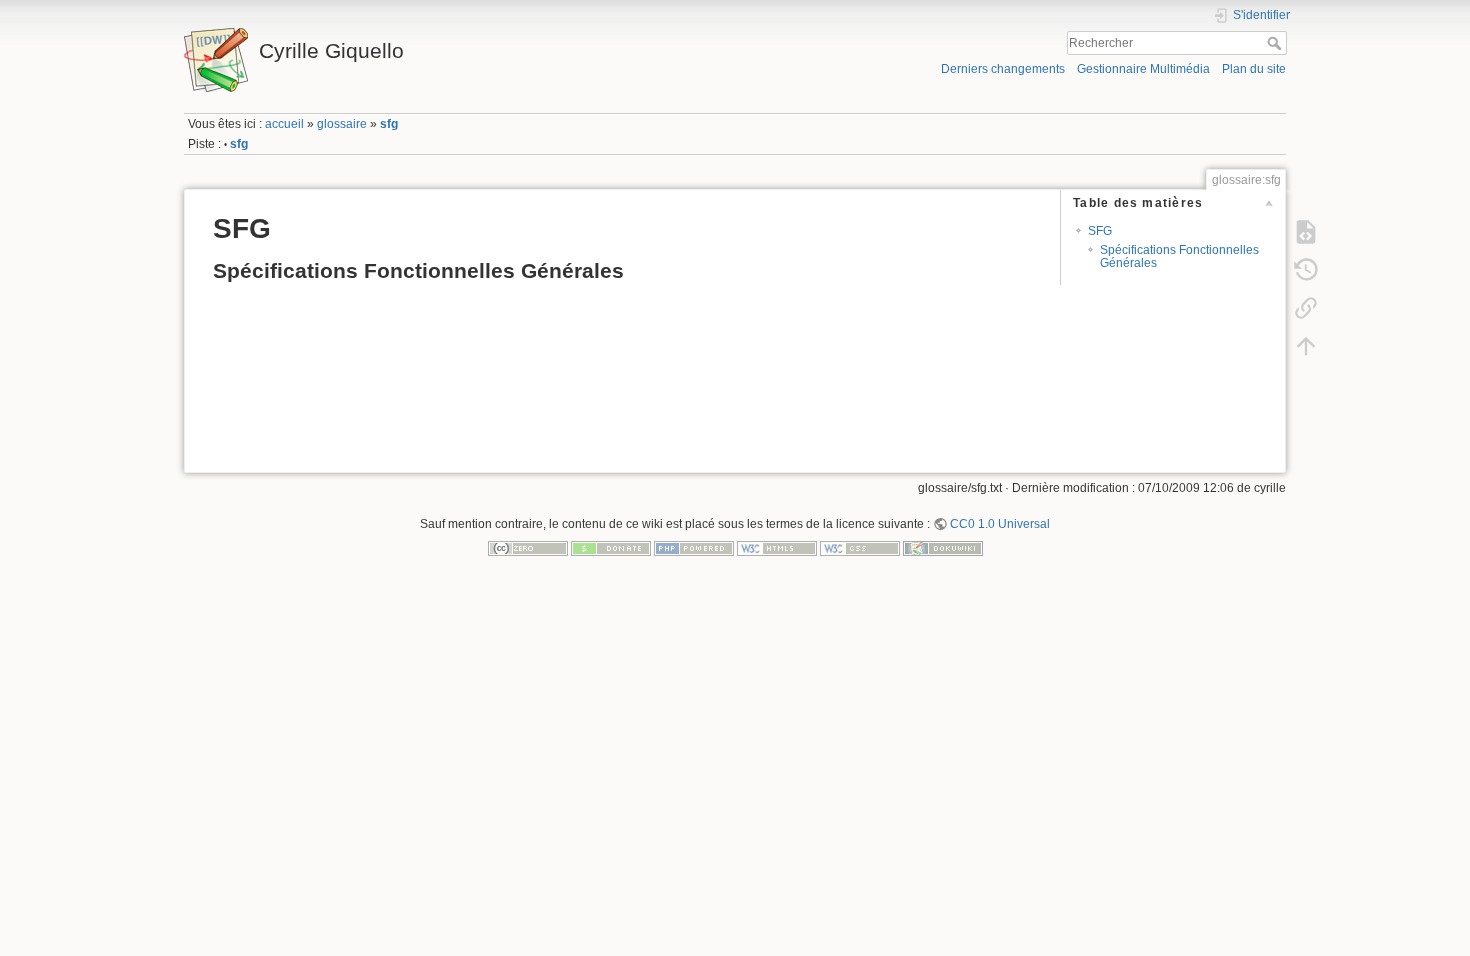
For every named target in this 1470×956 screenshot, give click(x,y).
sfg (389, 124)
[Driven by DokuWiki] (943, 548)
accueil (284, 124)
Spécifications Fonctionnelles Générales (1179, 256)
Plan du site (1254, 69)
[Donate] (611, 548)
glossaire (342, 124)
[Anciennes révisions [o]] (1306, 269)
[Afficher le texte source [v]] (1306, 231)
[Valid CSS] (860, 548)
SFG (1100, 231)
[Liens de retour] (1306, 307)
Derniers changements (1003, 69)
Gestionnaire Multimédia (1143, 69)
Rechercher (1276, 43)
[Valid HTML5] (777, 548)
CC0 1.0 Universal (1000, 524)
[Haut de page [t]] (1306, 345)
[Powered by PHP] (694, 548)
